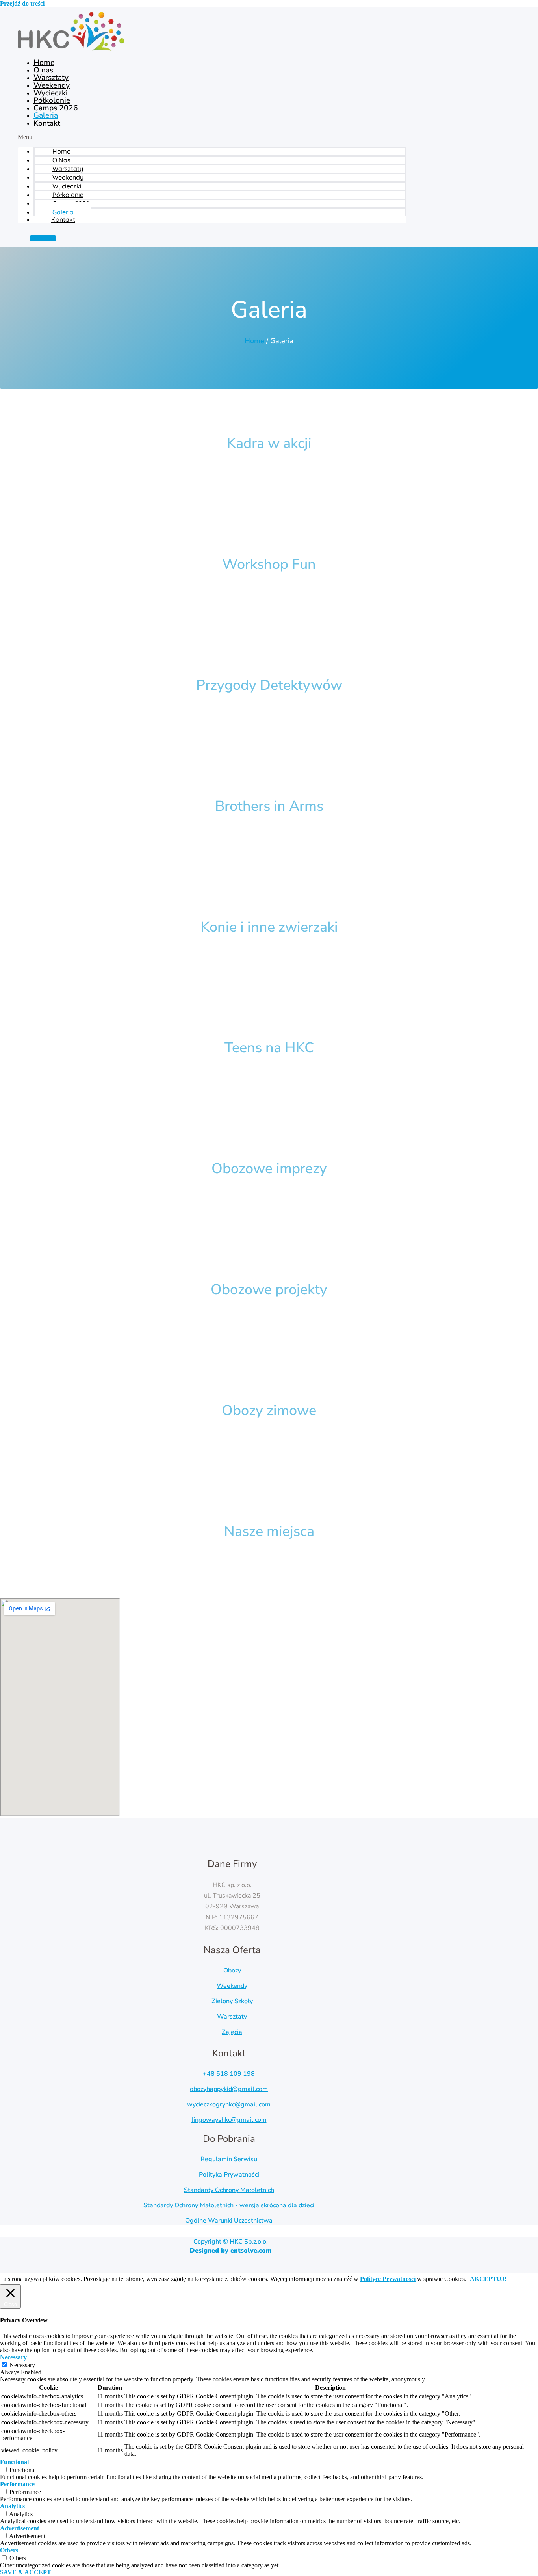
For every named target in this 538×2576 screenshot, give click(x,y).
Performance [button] (17, 2484)
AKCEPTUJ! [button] (488, 2279)
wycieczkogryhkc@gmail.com (229, 2104)
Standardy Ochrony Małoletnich (229, 2190)
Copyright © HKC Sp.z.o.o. (231, 2246)
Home (254, 341)
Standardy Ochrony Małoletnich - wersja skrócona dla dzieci (229, 2205)
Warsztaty (232, 2017)
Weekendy (232, 1986)
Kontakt (47, 123)
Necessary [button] (13, 2357)
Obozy (232, 1971)
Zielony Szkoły (232, 2001)
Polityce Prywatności (388, 2279)
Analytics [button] (12, 2506)
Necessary (22, 2365)
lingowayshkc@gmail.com (229, 2120)
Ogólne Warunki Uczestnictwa (229, 2221)
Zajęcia (232, 2032)
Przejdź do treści (22, 3)
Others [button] (9, 2550)
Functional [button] (14, 2462)
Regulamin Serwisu (229, 2159)
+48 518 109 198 (229, 2074)
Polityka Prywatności (229, 2175)
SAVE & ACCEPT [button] (26, 2572)
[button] (212, 137)
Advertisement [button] (19, 2528)
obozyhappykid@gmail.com (229, 2089)
